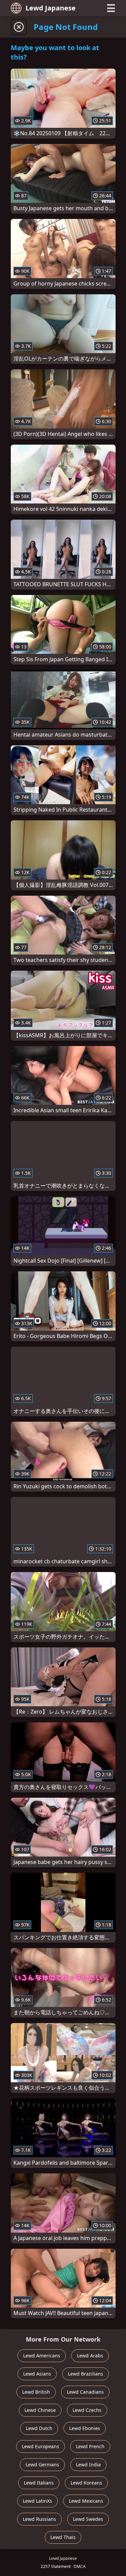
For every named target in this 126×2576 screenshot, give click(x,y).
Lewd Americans (42, 2356)
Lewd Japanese (51, 8)
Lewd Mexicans (86, 2501)
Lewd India (88, 2465)
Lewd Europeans (40, 2446)
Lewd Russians (39, 2519)
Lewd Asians (37, 2374)
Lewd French (90, 2446)
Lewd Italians (39, 2483)
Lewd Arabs (90, 2356)
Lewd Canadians (85, 2392)
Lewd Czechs (87, 2410)
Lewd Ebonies (85, 2428)
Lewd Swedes (88, 2519)
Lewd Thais (63, 2537)
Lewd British (36, 2392)
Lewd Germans (42, 2465)
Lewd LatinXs (37, 2501)
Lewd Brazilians (86, 2374)
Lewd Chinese (40, 2410)
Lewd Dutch (39, 2428)
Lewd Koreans (86, 2483)
